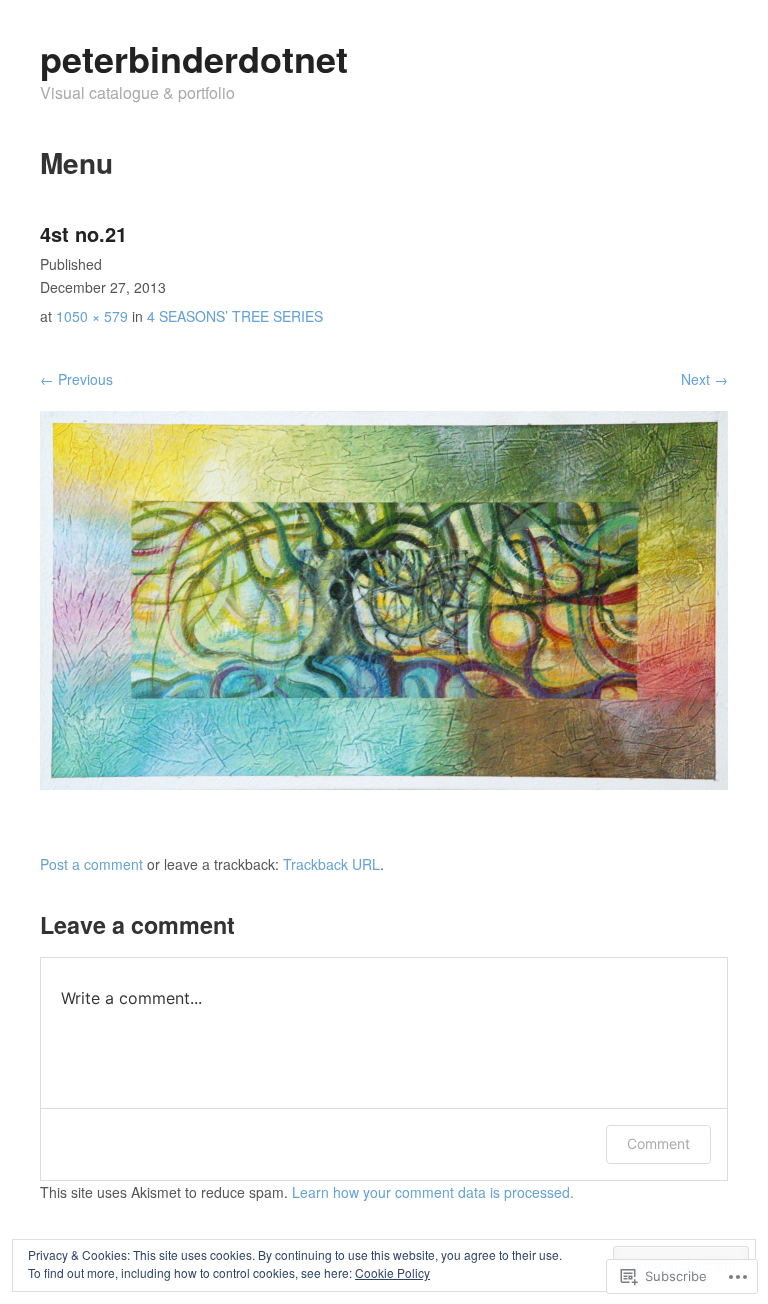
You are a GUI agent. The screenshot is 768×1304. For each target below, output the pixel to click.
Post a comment (91, 864)
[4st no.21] (384, 784)
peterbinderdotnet (194, 58)
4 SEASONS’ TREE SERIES (235, 316)
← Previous (76, 379)
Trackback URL (331, 864)
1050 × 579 (92, 316)
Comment (658, 1143)
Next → (704, 379)
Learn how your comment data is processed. (433, 1192)
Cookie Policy (392, 1272)
